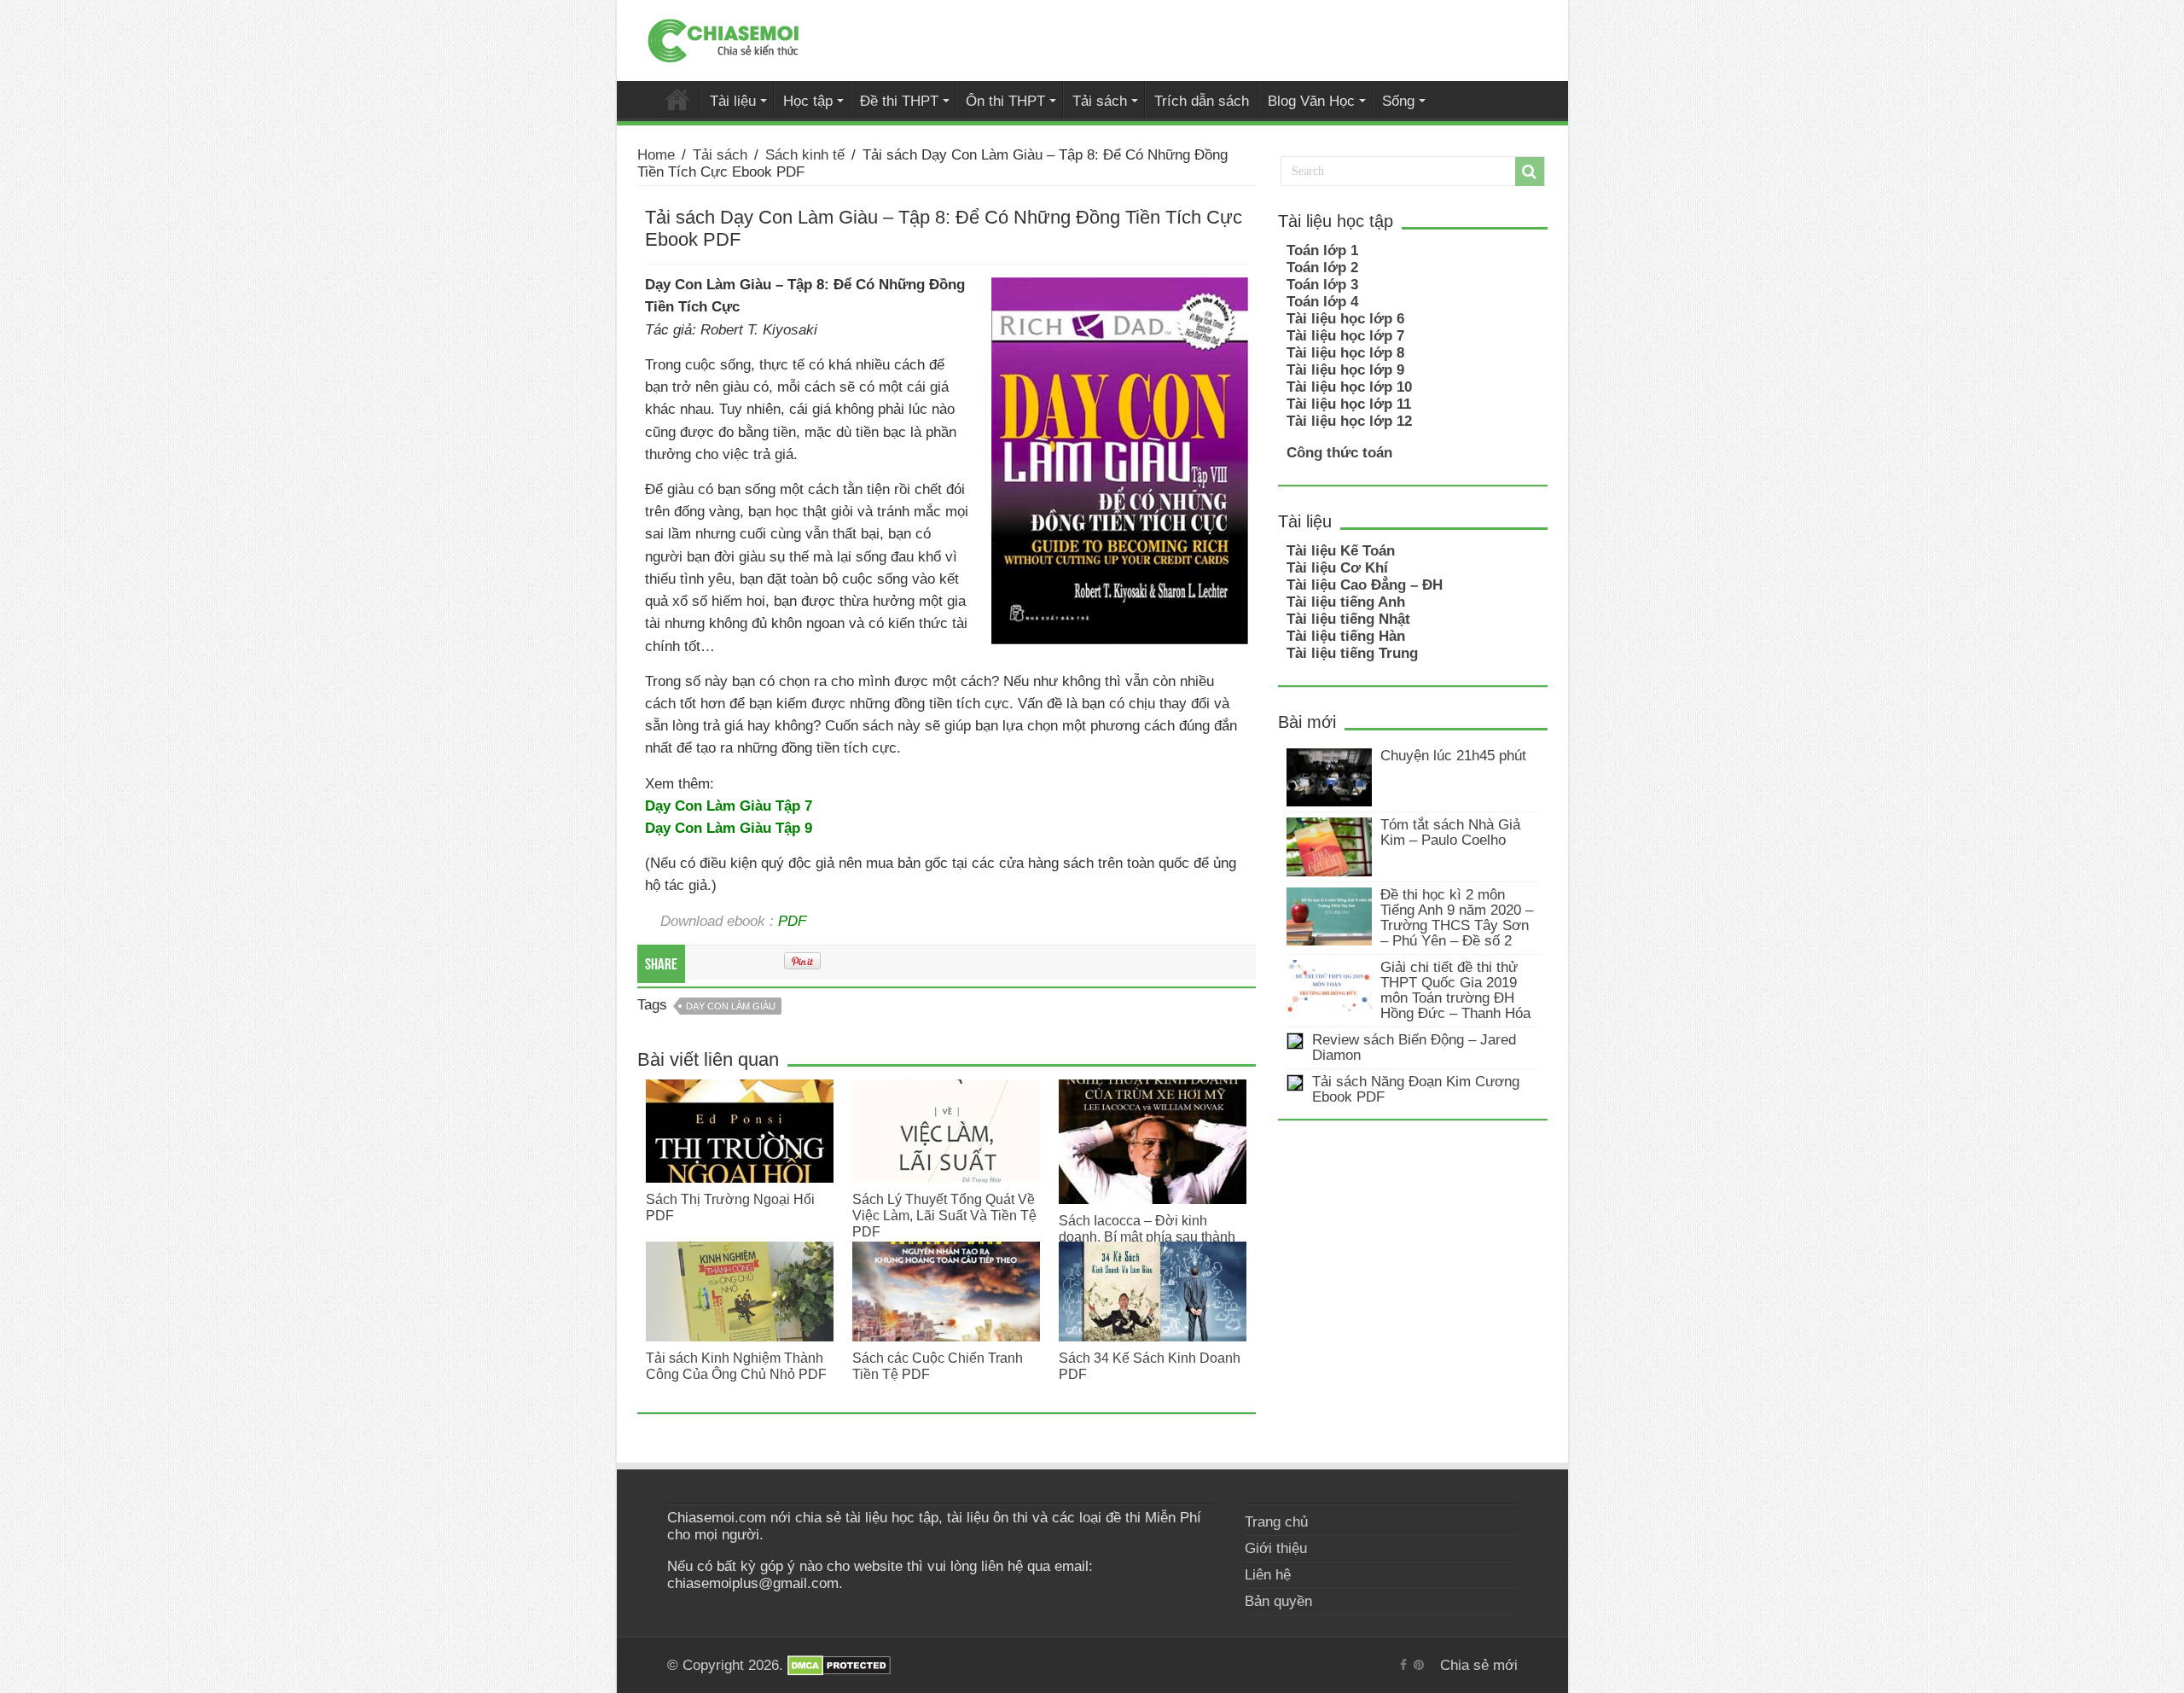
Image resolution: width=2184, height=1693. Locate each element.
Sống (1398, 101)
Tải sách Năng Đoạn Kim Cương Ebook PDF (1416, 1089)
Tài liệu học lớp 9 (1345, 370)
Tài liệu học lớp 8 (1345, 353)
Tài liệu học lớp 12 (1349, 421)
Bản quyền (1278, 1601)
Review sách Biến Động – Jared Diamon (1414, 1047)
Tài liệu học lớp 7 (1345, 336)
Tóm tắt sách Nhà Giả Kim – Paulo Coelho (1450, 832)
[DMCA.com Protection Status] (839, 1665)
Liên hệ (1268, 1575)
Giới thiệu (1276, 1548)
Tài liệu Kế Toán (1341, 551)
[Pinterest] (1419, 1665)
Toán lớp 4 (1322, 302)
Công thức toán (1339, 453)
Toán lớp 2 (1322, 268)
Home (656, 155)
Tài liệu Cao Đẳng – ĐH (1365, 585)
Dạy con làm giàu (731, 1006)
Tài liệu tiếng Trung (1352, 653)
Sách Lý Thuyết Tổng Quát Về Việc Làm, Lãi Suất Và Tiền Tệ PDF (944, 1215)
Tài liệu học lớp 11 (1349, 404)
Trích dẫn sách (1202, 101)
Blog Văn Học (1311, 101)
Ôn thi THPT (1005, 101)
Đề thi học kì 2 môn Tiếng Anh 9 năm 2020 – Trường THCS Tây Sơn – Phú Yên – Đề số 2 (1457, 918)
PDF (792, 921)
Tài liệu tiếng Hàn (1346, 636)
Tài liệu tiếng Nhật (1348, 619)
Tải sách (1100, 101)
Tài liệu (733, 101)
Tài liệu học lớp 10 (1349, 387)
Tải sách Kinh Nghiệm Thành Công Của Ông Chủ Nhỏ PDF (736, 1366)
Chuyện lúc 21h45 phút (1453, 756)
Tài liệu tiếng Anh (1346, 602)
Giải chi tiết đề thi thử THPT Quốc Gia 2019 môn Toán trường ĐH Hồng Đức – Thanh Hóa (1455, 990)
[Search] (1530, 172)
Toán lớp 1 (1322, 250)
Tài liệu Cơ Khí (1337, 568)
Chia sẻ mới (677, 99)
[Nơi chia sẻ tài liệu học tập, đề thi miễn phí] (723, 38)
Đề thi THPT (899, 101)
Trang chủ (1276, 1522)
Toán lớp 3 (1322, 285)
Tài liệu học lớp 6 (1345, 319)
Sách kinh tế (805, 155)
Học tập (808, 101)
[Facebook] (1403, 1665)
